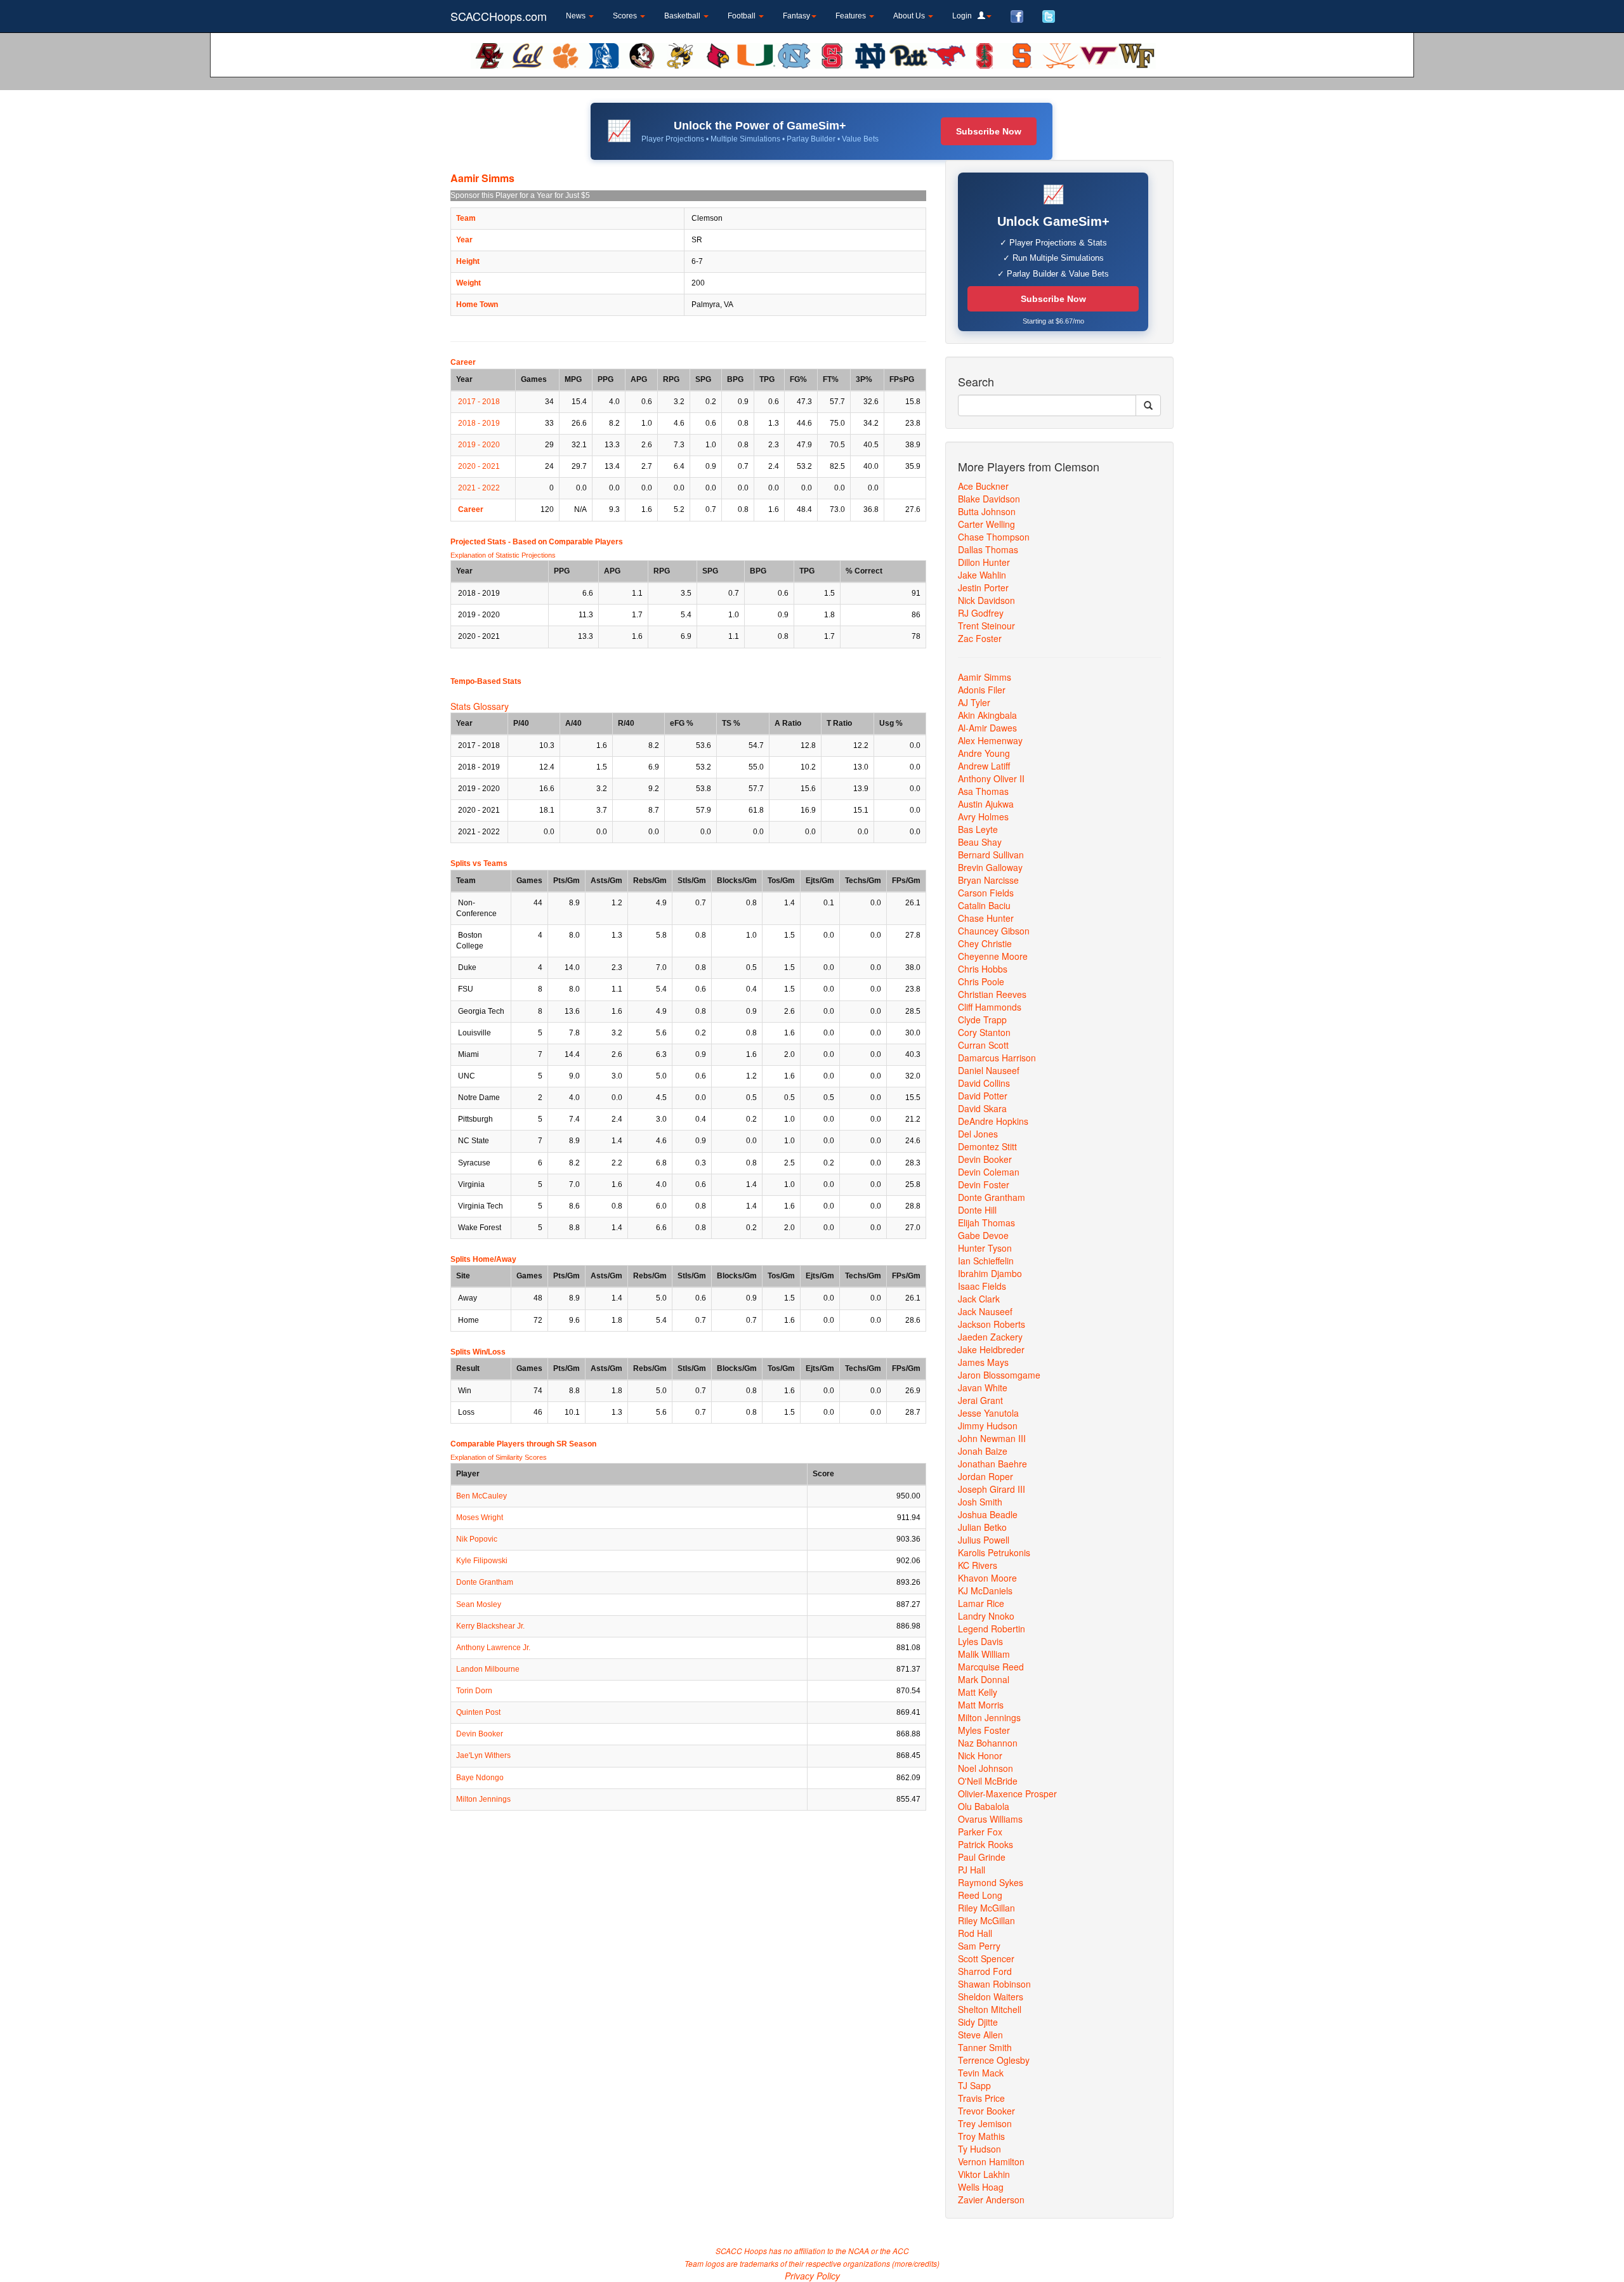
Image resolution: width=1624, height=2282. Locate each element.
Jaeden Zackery (990, 1337)
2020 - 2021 (479, 466)
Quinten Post (478, 1712)
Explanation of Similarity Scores (499, 1457)
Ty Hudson (979, 2149)
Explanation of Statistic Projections (503, 555)
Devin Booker (480, 1734)
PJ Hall (972, 1870)
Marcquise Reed (991, 1667)
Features (852, 16)
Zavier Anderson (991, 2200)
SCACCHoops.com (499, 16)
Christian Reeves (992, 994)
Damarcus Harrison (997, 1058)
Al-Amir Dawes (987, 728)
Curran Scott (983, 1045)
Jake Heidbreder (991, 1349)
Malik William (984, 1654)
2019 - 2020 (479, 445)
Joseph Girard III (992, 1489)
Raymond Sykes (991, 1882)
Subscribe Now (989, 131)
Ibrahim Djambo (990, 1273)
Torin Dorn (474, 1691)
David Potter (983, 1096)
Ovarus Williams (990, 1819)
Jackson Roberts (992, 1324)
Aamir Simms (985, 677)
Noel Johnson (986, 1768)
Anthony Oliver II (991, 778)
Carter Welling (986, 524)
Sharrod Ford (985, 1971)
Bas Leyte (978, 829)
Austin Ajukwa (986, 804)
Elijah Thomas (986, 1223)
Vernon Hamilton (991, 2161)
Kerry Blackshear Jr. (490, 1626)
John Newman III (992, 1438)
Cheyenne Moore (993, 956)
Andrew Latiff (984, 766)
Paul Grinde (982, 1857)
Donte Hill (977, 1210)
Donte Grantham (485, 1582)
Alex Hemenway (990, 740)
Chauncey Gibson (994, 931)
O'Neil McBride (988, 1781)
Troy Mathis (981, 2136)
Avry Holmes (983, 816)
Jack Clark (979, 1299)
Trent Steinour (986, 626)
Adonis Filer (982, 690)
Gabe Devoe (983, 1235)
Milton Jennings (483, 1799)
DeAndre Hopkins (993, 1121)
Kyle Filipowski (482, 1561)
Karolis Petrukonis (994, 1552)
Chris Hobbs (983, 969)
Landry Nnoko (986, 1616)
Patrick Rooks (986, 1844)
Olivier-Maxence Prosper (1007, 1793)
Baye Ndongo (480, 1778)
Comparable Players (586, 542)
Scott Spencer (986, 1958)
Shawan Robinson (994, 1984)
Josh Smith (980, 1502)
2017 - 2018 (479, 402)
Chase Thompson (994, 537)
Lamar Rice (981, 1603)
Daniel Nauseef (989, 1070)
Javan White (983, 1387)
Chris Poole (981, 981)
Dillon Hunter (984, 562)
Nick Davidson (986, 600)
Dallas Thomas (988, 549)
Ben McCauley (481, 1496)
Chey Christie (985, 943)
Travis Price (981, 2098)
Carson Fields (986, 893)
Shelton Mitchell (990, 2009)
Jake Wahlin (982, 575)
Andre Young (984, 753)
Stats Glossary (480, 706)
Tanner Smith (985, 2047)
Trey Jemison (985, 2123)
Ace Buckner (983, 486)
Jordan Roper (986, 1476)
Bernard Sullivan (991, 855)
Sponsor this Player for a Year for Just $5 (520, 195)
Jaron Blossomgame (999, 1375)
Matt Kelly (978, 1692)
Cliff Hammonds (990, 1007)
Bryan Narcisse (988, 880)
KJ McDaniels (985, 1590)
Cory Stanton (984, 1032)
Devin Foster (984, 1184)
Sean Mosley (479, 1604)
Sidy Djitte (978, 2022)
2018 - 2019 (479, 423)
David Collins (984, 1083)
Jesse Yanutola (988, 1413)
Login (965, 16)
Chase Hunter (986, 918)
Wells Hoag (981, 2187)
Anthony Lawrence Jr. (493, 1648)
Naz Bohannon (988, 1743)
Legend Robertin (992, 1629)
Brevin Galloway (990, 867)
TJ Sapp (974, 2085)
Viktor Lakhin (984, 2174)
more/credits (916, 2263)
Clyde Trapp (982, 1020)
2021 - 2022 (479, 488)
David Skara (982, 1108)
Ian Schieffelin (986, 1261)
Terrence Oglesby (994, 2060)
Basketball (683, 16)
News (577, 16)
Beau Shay (980, 842)
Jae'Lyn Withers (483, 1755)
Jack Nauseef (985, 1311)
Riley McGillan (986, 1908)
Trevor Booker (986, 2111)
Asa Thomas (983, 791)
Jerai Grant (980, 1400)
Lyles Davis (980, 1641)
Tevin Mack (981, 2073)
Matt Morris (981, 1705)
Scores (626, 16)
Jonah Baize (983, 1451)
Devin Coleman (989, 1172)
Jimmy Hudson (988, 1426)
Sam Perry (979, 1946)
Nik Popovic (477, 1539)
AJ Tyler (974, 702)
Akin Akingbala (987, 715)
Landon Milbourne (488, 1669)
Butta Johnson (987, 511)
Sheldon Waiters (991, 1997)
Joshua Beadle (988, 1514)
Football (743, 16)
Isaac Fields (982, 1286)
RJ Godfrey (981, 613)
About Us (910, 16)
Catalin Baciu (984, 905)
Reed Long (980, 1895)
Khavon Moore (987, 1578)
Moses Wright (480, 1518)
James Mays (983, 1362)
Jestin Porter (983, 587)
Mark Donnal (984, 1679)
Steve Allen (980, 2035)
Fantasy (796, 16)
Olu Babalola (984, 1806)
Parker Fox (980, 1832)
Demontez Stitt (987, 1146)
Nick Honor (980, 1755)
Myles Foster (984, 1730)
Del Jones (978, 1134)
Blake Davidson (989, 499)
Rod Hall (975, 1933)
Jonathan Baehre (992, 1464)
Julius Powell (984, 1540)
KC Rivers (978, 1565)
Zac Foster (980, 638)
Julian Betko (982, 1527)
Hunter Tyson (985, 1248)
